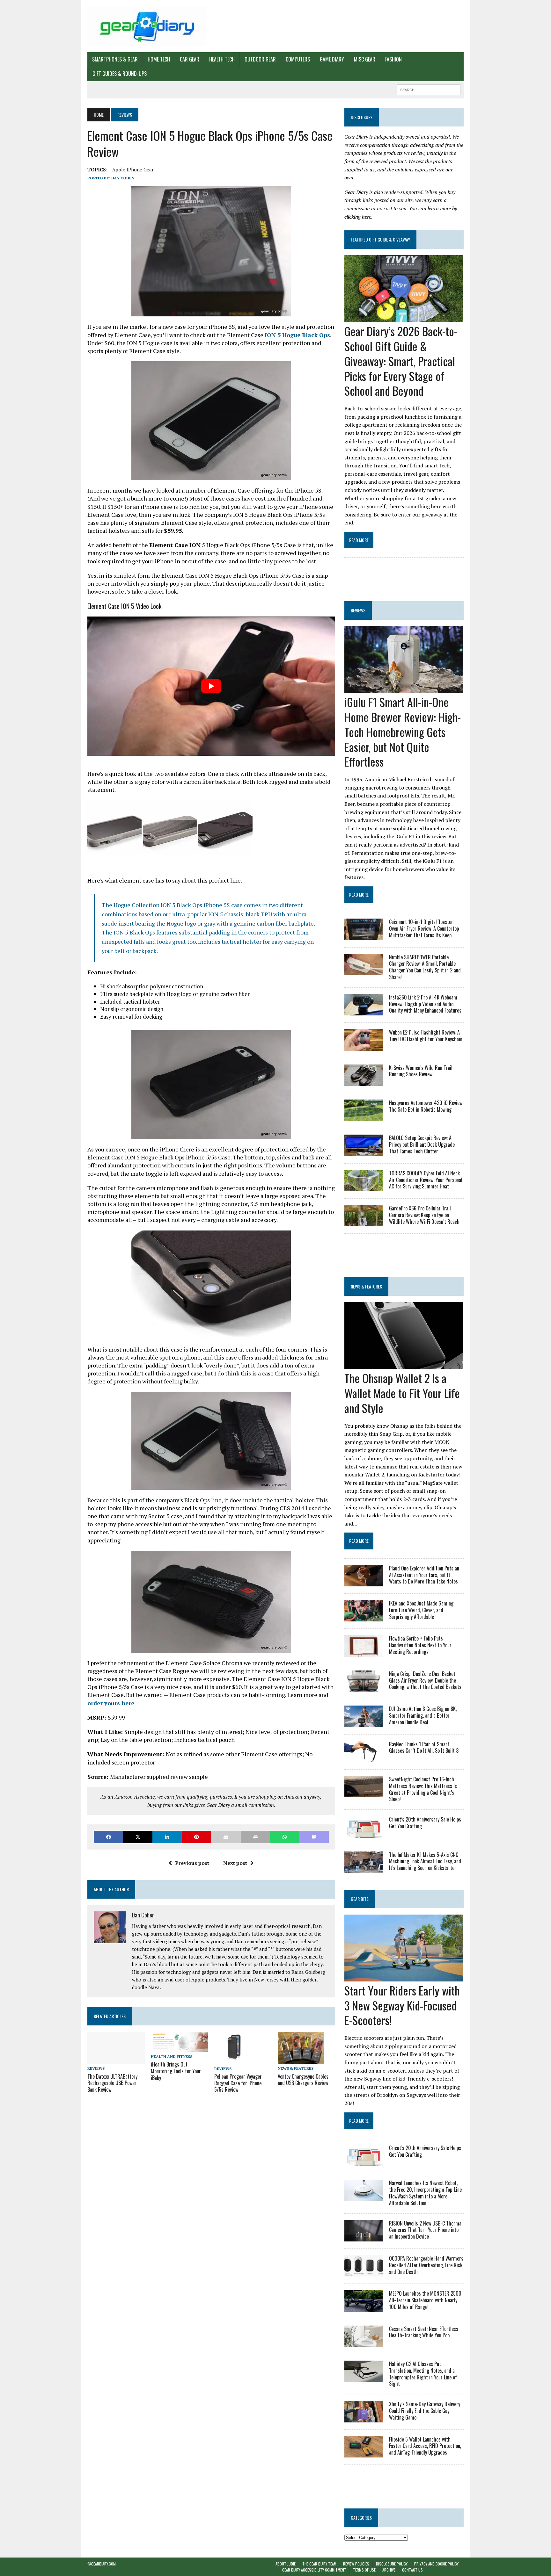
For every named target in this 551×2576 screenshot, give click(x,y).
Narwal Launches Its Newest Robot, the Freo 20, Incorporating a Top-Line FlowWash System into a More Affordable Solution (425, 2193)
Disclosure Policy (392, 2564)
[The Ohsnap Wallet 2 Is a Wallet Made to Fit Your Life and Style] (404, 1365)
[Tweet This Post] (138, 1837)
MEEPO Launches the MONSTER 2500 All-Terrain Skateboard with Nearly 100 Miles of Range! (425, 2300)
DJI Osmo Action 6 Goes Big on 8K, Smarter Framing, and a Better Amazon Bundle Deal (423, 1715)
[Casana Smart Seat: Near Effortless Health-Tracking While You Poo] (364, 2342)
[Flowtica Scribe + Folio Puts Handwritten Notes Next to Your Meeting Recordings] (364, 1652)
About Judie (286, 2564)
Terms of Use (364, 2570)
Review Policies (356, 2564)
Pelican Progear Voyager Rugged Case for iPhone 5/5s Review (238, 2083)
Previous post (192, 1863)
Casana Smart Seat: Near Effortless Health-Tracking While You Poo (424, 2332)
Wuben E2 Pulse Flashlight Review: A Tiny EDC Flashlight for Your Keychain (426, 1036)
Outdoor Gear (260, 59)
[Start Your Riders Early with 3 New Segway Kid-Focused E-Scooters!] (404, 1977)
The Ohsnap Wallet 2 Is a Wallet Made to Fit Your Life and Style (402, 1393)
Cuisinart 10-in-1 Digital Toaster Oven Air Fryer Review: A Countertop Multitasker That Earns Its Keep (424, 928)
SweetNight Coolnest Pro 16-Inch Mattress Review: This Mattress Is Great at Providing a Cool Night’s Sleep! (423, 1789)
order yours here (111, 1703)
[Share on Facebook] (108, 1837)
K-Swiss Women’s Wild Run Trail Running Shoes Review (421, 1071)
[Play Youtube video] (211, 686)
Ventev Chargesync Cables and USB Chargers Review (303, 2080)
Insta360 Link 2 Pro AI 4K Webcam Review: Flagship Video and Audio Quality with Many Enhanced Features (425, 1004)
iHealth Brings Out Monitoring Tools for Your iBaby (176, 2071)
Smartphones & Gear (115, 59)
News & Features (296, 2068)
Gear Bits (360, 1899)
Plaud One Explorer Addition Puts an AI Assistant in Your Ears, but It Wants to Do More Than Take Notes (424, 1575)
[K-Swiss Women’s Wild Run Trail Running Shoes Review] (364, 1081)
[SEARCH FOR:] (429, 89)
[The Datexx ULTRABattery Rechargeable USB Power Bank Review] (116, 2060)
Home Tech (159, 59)
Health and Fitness (172, 2056)
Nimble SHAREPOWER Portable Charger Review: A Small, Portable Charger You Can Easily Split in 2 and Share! (425, 967)
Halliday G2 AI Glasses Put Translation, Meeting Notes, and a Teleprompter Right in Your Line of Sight (423, 2374)
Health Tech (222, 59)
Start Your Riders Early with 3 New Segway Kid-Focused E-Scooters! (402, 2005)
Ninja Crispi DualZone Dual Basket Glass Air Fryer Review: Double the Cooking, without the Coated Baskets (425, 1680)
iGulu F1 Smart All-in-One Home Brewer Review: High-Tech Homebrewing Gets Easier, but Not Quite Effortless (403, 732)
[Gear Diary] (147, 26)
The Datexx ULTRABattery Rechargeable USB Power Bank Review (112, 2083)
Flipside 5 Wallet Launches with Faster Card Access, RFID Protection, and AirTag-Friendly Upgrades (425, 2446)
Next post (235, 1863)
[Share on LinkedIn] (167, 1837)
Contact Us (412, 2570)
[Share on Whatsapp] (285, 1837)
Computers (298, 59)
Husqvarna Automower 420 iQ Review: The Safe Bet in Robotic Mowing (426, 1106)
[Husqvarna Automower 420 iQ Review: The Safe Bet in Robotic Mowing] (364, 1117)
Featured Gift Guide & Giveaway (380, 239)
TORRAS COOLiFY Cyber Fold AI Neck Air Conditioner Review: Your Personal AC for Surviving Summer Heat (426, 1180)
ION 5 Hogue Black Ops (297, 335)
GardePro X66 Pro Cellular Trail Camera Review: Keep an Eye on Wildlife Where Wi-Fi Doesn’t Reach (424, 1215)
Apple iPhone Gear (133, 170)
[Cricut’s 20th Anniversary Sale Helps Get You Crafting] (364, 1833)
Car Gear (190, 59)
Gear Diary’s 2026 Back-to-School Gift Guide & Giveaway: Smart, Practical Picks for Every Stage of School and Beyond (401, 361)
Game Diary (332, 59)
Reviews (96, 2068)
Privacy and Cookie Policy (436, 2564)
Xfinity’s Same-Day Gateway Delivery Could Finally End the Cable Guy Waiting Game (425, 2411)
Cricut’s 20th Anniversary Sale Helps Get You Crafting (425, 1823)
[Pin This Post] (196, 1837)
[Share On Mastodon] (314, 1837)
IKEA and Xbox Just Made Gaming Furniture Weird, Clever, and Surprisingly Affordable (421, 1610)
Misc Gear (365, 59)
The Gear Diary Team (319, 2564)
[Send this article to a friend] (226, 1837)
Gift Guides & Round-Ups (120, 74)
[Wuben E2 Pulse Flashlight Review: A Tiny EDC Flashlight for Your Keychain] (364, 1046)
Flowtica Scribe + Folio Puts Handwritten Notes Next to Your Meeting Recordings (420, 1645)
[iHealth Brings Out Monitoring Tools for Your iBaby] (180, 2048)
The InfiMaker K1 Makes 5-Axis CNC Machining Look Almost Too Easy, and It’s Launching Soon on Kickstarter (425, 1861)
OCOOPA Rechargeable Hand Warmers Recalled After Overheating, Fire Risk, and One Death (426, 2265)
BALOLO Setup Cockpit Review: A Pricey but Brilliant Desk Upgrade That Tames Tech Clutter (422, 1144)
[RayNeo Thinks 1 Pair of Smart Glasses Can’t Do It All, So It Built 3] (364, 1758)
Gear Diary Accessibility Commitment (314, 2570)
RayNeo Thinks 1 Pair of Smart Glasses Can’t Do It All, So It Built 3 (424, 1747)
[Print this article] (255, 1837)
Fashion (393, 59)
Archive (389, 2570)
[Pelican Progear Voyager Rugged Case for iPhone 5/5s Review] (235, 2060)
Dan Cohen (123, 178)
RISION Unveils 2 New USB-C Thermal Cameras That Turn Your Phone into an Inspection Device (426, 2230)
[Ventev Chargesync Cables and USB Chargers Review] (301, 2060)
